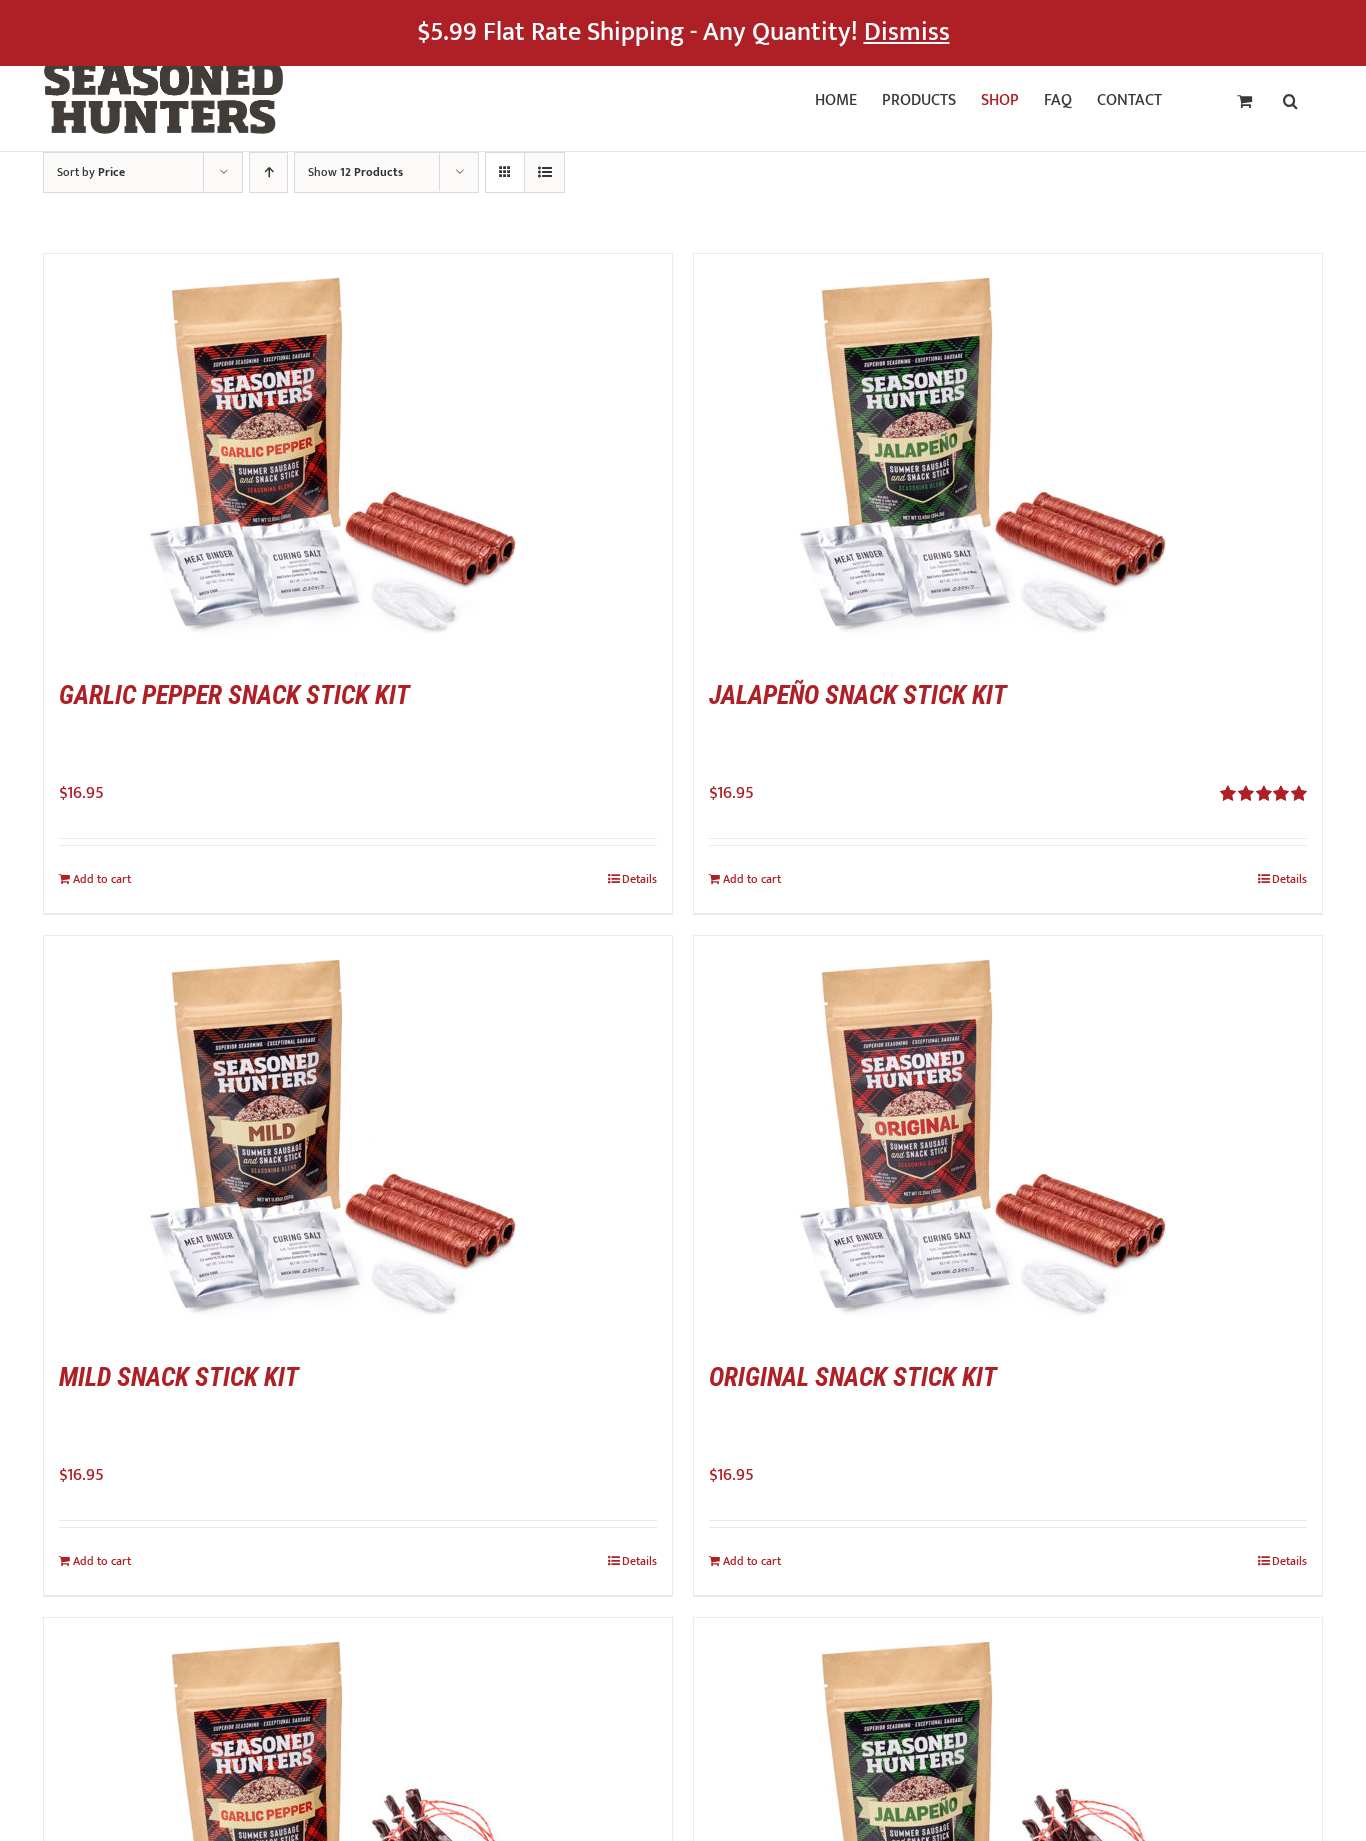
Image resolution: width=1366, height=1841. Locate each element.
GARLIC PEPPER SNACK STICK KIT (234, 695)
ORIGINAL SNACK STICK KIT (853, 1377)
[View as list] (544, 172)
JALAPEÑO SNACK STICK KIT (858, 695)
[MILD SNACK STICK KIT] (358, 1136)
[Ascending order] (268, 172)
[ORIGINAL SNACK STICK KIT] (1008, 1136)
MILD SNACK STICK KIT (179, 1377)
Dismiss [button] (907, 32)
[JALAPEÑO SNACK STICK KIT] (1008, 454)
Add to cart (102, 879)
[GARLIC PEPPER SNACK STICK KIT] (358, 454)
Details (639, 879)
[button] (1290, 98)
